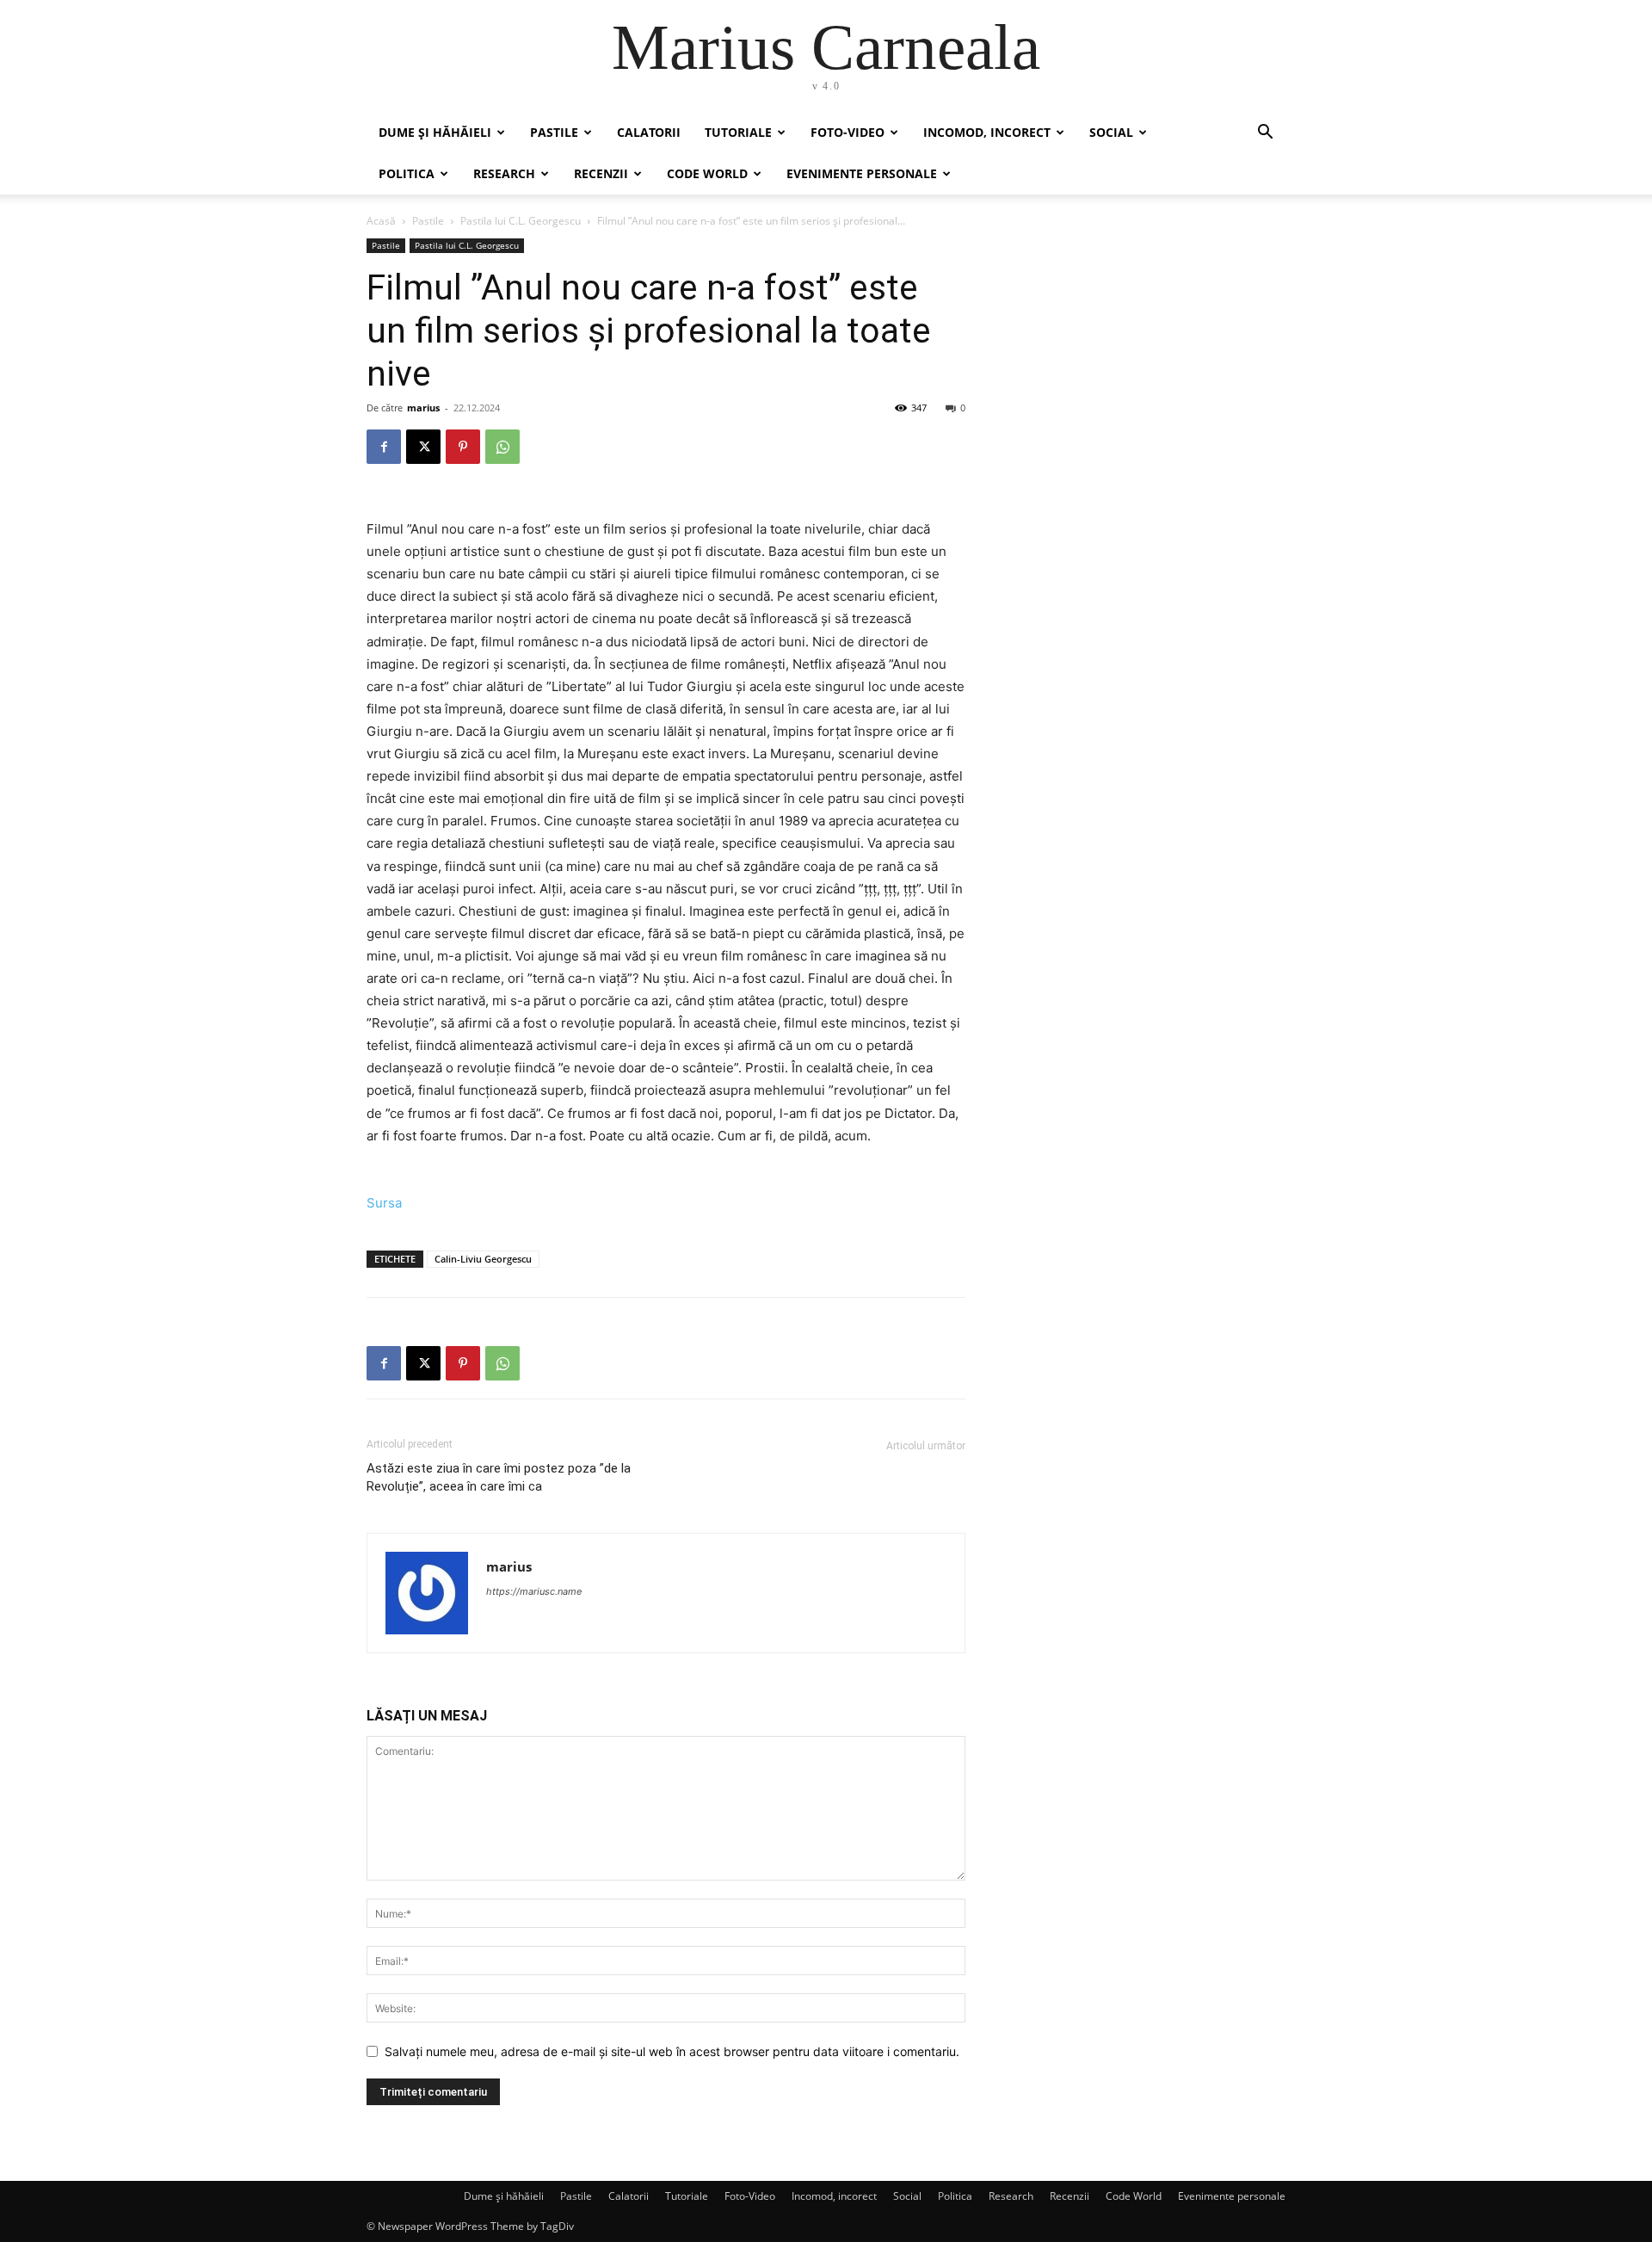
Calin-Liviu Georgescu (483, 1259)
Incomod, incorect (987, 132)
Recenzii (601, 173)
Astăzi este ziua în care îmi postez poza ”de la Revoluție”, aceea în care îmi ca (499, 1477)
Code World (707, 173)
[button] (1265, 134)
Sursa (384, 1203)
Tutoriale (738, 132)
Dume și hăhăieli (435, 132)
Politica (407, 173)
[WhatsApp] (502, 447)
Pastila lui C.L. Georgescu (521, 221)
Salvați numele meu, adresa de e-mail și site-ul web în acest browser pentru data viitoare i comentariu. (672, 2051)
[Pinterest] (463, 447)
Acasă (381, 221)
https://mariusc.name (534, 1591)
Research (504, 173)
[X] (423, 447)
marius (423, 408)
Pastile (554, 132)
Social (1111, 132)
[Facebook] (384, 447)
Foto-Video (848, 132)
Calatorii (649, 132)
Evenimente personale (862, 173)
